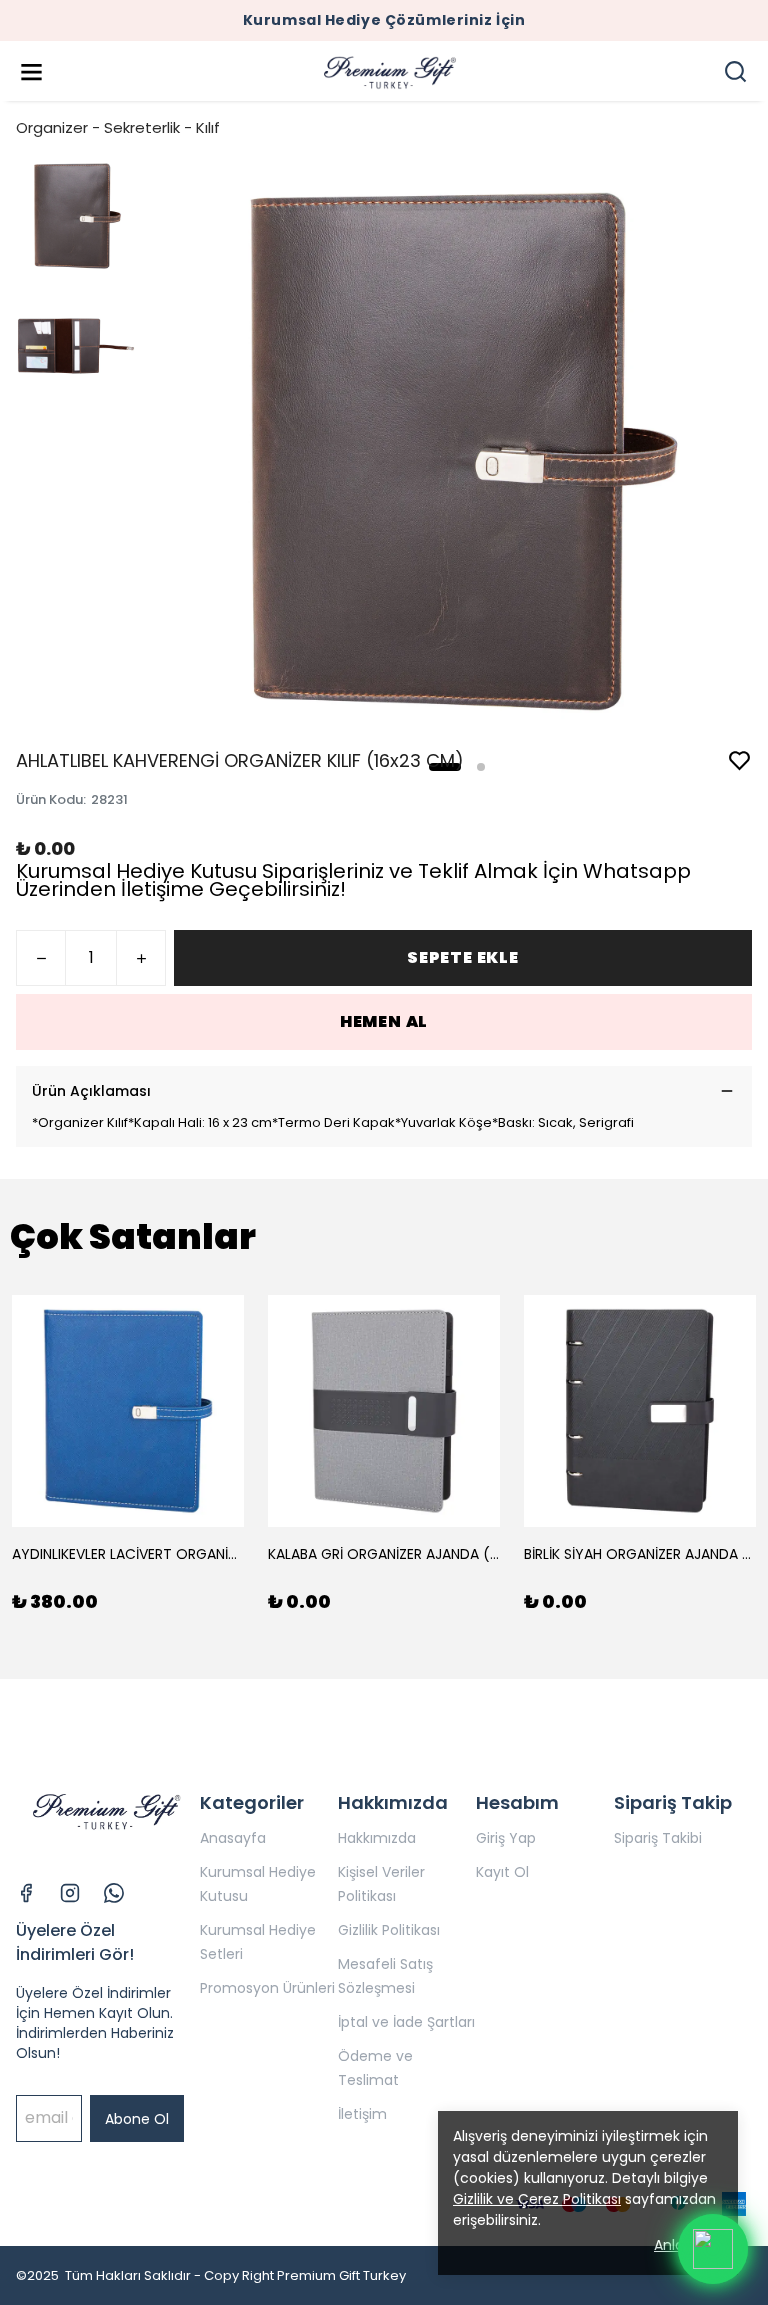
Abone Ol (137, 2119)
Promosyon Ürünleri (267, 1988)
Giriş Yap (506, 1838)
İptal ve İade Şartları (406, 2022)
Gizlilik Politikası (389, 1930)
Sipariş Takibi (658, 1838)
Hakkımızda (377, 1838)
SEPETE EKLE (463, 957)
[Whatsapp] (114, 1893)
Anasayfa (233, 1838)
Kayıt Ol (502, 1872)
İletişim (362, 2114)
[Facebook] (26, 1893)
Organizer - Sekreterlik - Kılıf (118, 127)
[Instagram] (70, 1893)
